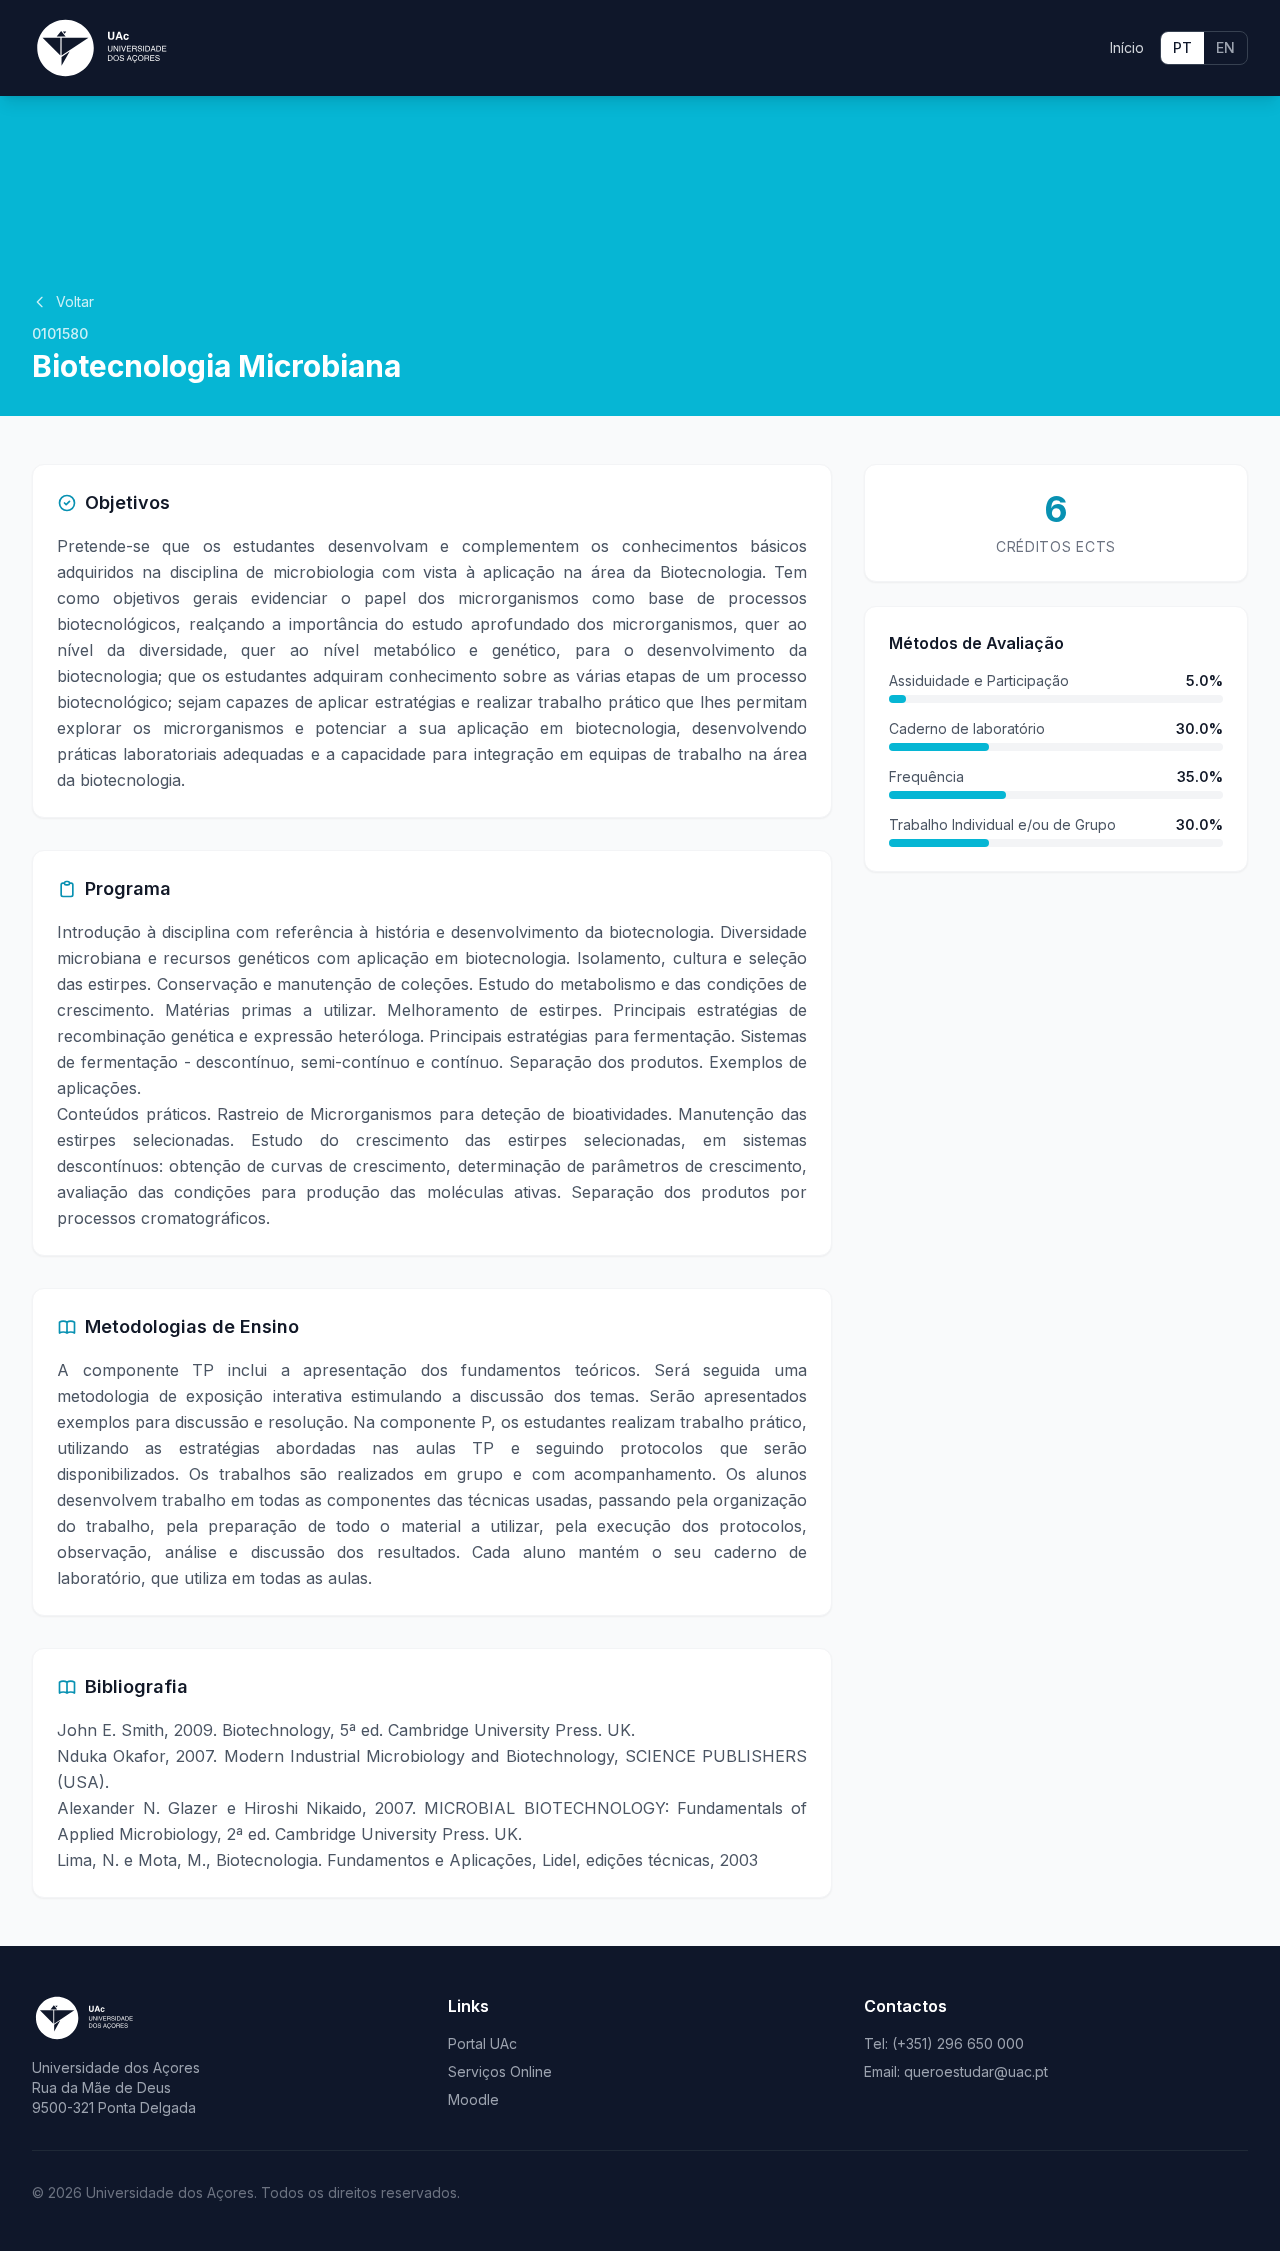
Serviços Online (500, 2071)
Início (1127, 47)
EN (1225, 47)
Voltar (75, 301)
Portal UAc (482, 2043)
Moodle (473, 2099)
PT (1182, 47)
